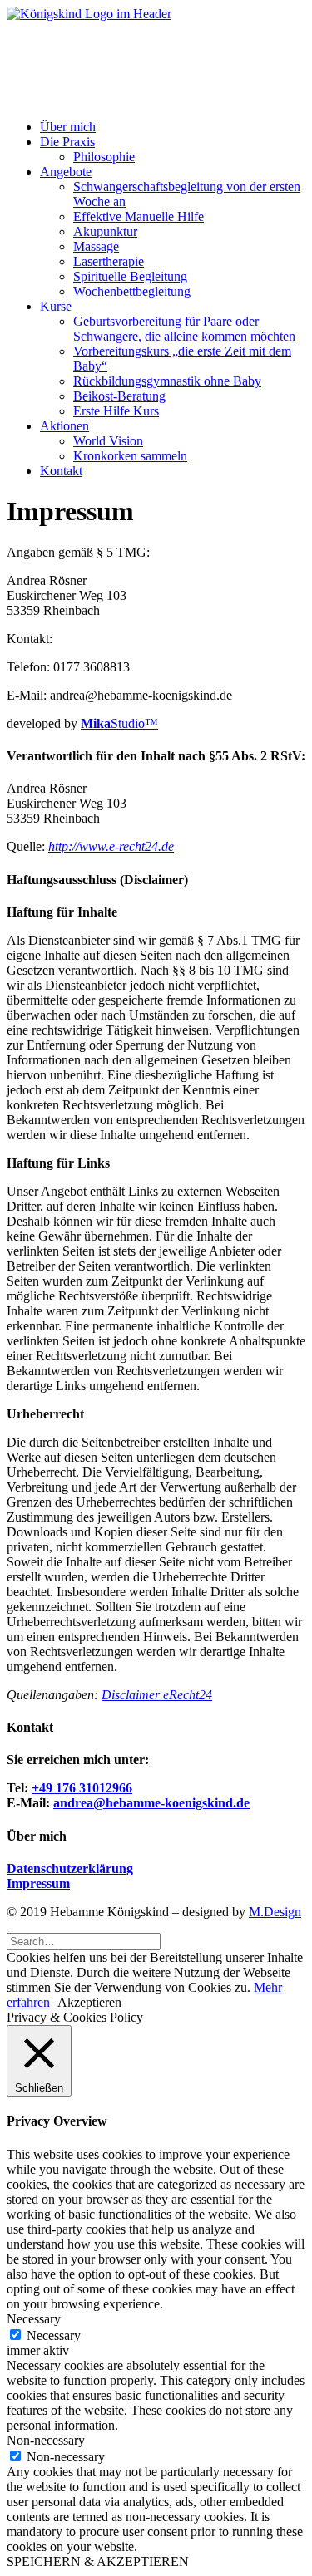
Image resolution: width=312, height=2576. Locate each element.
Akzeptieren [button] (89, 2002)
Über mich (68, 127)
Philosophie (104, 157)
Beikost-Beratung (119, 396)
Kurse (56, 306)
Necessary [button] (34, 2319)
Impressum (38, 1883)
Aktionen (64, 426)
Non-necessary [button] (46, 2440)
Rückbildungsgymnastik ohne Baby (167, 381)
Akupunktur (105, 231)
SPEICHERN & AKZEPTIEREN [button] (98, 2561)
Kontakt (61, 471)
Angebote (66, 172)
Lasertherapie (109, 261)
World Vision (108, 441)
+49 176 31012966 (82, 1788)
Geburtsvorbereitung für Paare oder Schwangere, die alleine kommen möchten (184, 329)
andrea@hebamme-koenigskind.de (151, 1803)
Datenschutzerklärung (70, 1868)
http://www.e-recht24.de (111, 846)
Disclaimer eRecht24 (157, 1695)
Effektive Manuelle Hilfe (139, 216)
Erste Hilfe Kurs (116, 411)
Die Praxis (67, 142)
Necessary (54, 2335)
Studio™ (119, 723)
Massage (96, 246)
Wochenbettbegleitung (132, 291)
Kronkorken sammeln (130, 456)
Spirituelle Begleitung (130, 276)
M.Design (275, 1912)
